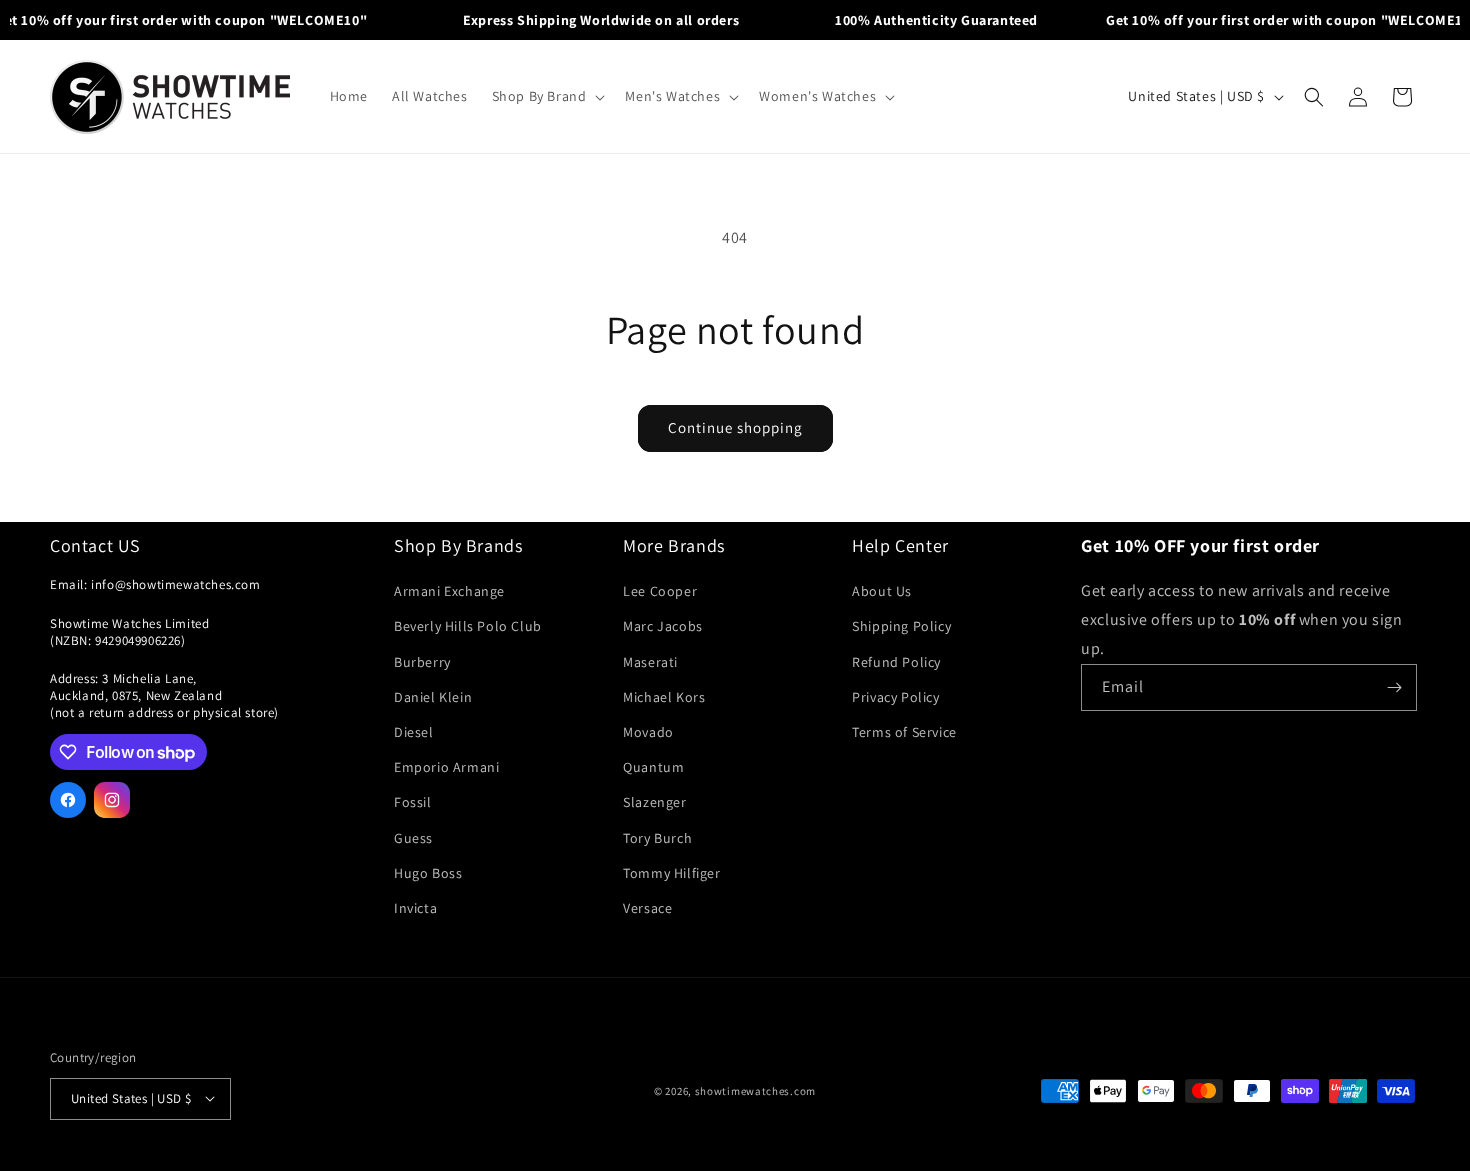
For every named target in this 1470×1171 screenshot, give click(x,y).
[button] (547, 96)
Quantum (653, 768)
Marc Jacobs (663, 627)
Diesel (414, 732)
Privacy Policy (895, 697)
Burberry (422, 662)
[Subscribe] (1394, 687)
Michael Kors (664, 697)
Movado (648, 732)
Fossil (413, 803)
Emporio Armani (446, 768)
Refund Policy (896, 662)
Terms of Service (904, 732)
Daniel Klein (433, 697)
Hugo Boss (428, 873)
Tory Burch (657, 838)
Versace (647, 908)
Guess (413, 838)
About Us (882, 592)
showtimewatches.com (755, 1091)
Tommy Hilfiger (671, 873)
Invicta (415, 908)
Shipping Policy (901, 627)
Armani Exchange (449, 592)
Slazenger (654, 803)
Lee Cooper (660, 592)
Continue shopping (735, 427)
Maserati (650, 662)
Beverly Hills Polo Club (468, 627)
